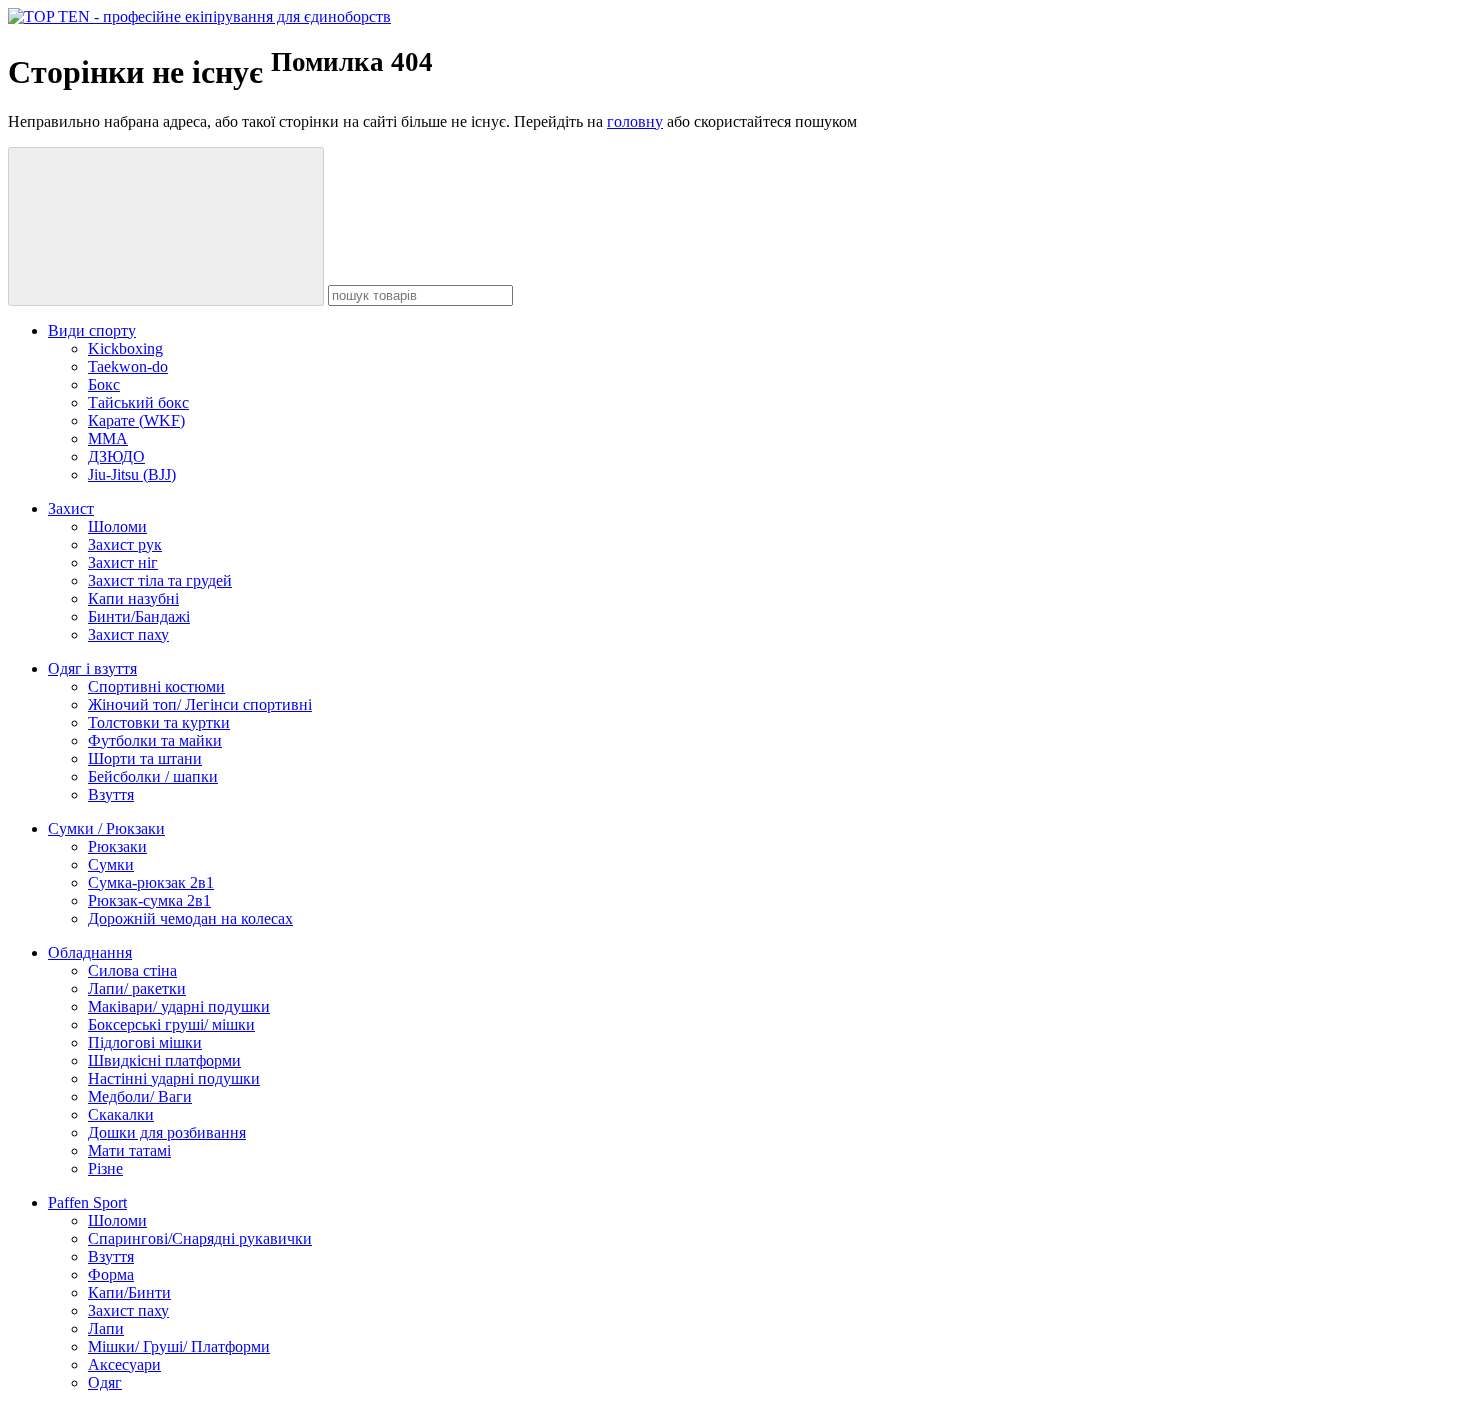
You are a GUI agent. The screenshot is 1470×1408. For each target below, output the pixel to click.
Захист (71, 508)
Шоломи (117, 526)
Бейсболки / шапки (153, 776)
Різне (105, 1168)
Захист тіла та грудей (160, 580)
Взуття (111, 794)
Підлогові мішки (145, 1042)
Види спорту (92, 330)
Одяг (105, 1382)
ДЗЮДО (116, 456)
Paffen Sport (87, 1202)
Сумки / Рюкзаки (106, 828)
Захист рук (125, 544)
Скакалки (121, 1114)
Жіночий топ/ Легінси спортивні (200, 704)
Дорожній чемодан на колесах (190, 918)
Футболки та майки (155, 740)
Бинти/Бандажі (139, 616)
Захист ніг (123, 562)
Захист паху (128, 634)
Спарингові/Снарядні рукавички (200, 1238)
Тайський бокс (138, 402)
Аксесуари (124, 1364)
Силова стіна (132, 970)
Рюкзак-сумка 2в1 (149, 900)
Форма (111, 1274)
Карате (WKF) (136, 420)
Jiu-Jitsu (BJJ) (132, 474)
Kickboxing (125, 348)
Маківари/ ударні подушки (179, 1006)
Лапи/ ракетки (137, 988)
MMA (108, 438)
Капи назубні (133, 598)
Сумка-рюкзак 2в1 (151, 882)
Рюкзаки (117, 846)
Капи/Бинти (129, 1292)
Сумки (111, 864)
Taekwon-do (128, 366)
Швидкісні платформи (164, 1060)
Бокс (104, 384)
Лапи (106, 1328)
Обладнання (90, 952)
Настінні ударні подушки (174, 1078)
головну (635, 121)
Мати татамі (129, 1150)
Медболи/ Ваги (140, 1096)
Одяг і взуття (92, 668)
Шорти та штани (145, 758)
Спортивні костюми (156, 686)
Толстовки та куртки (159, 722)
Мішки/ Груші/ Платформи (179, 1346)
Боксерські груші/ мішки (171, 1024)
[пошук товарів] (166, 226)
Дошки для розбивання (167, 1132)
